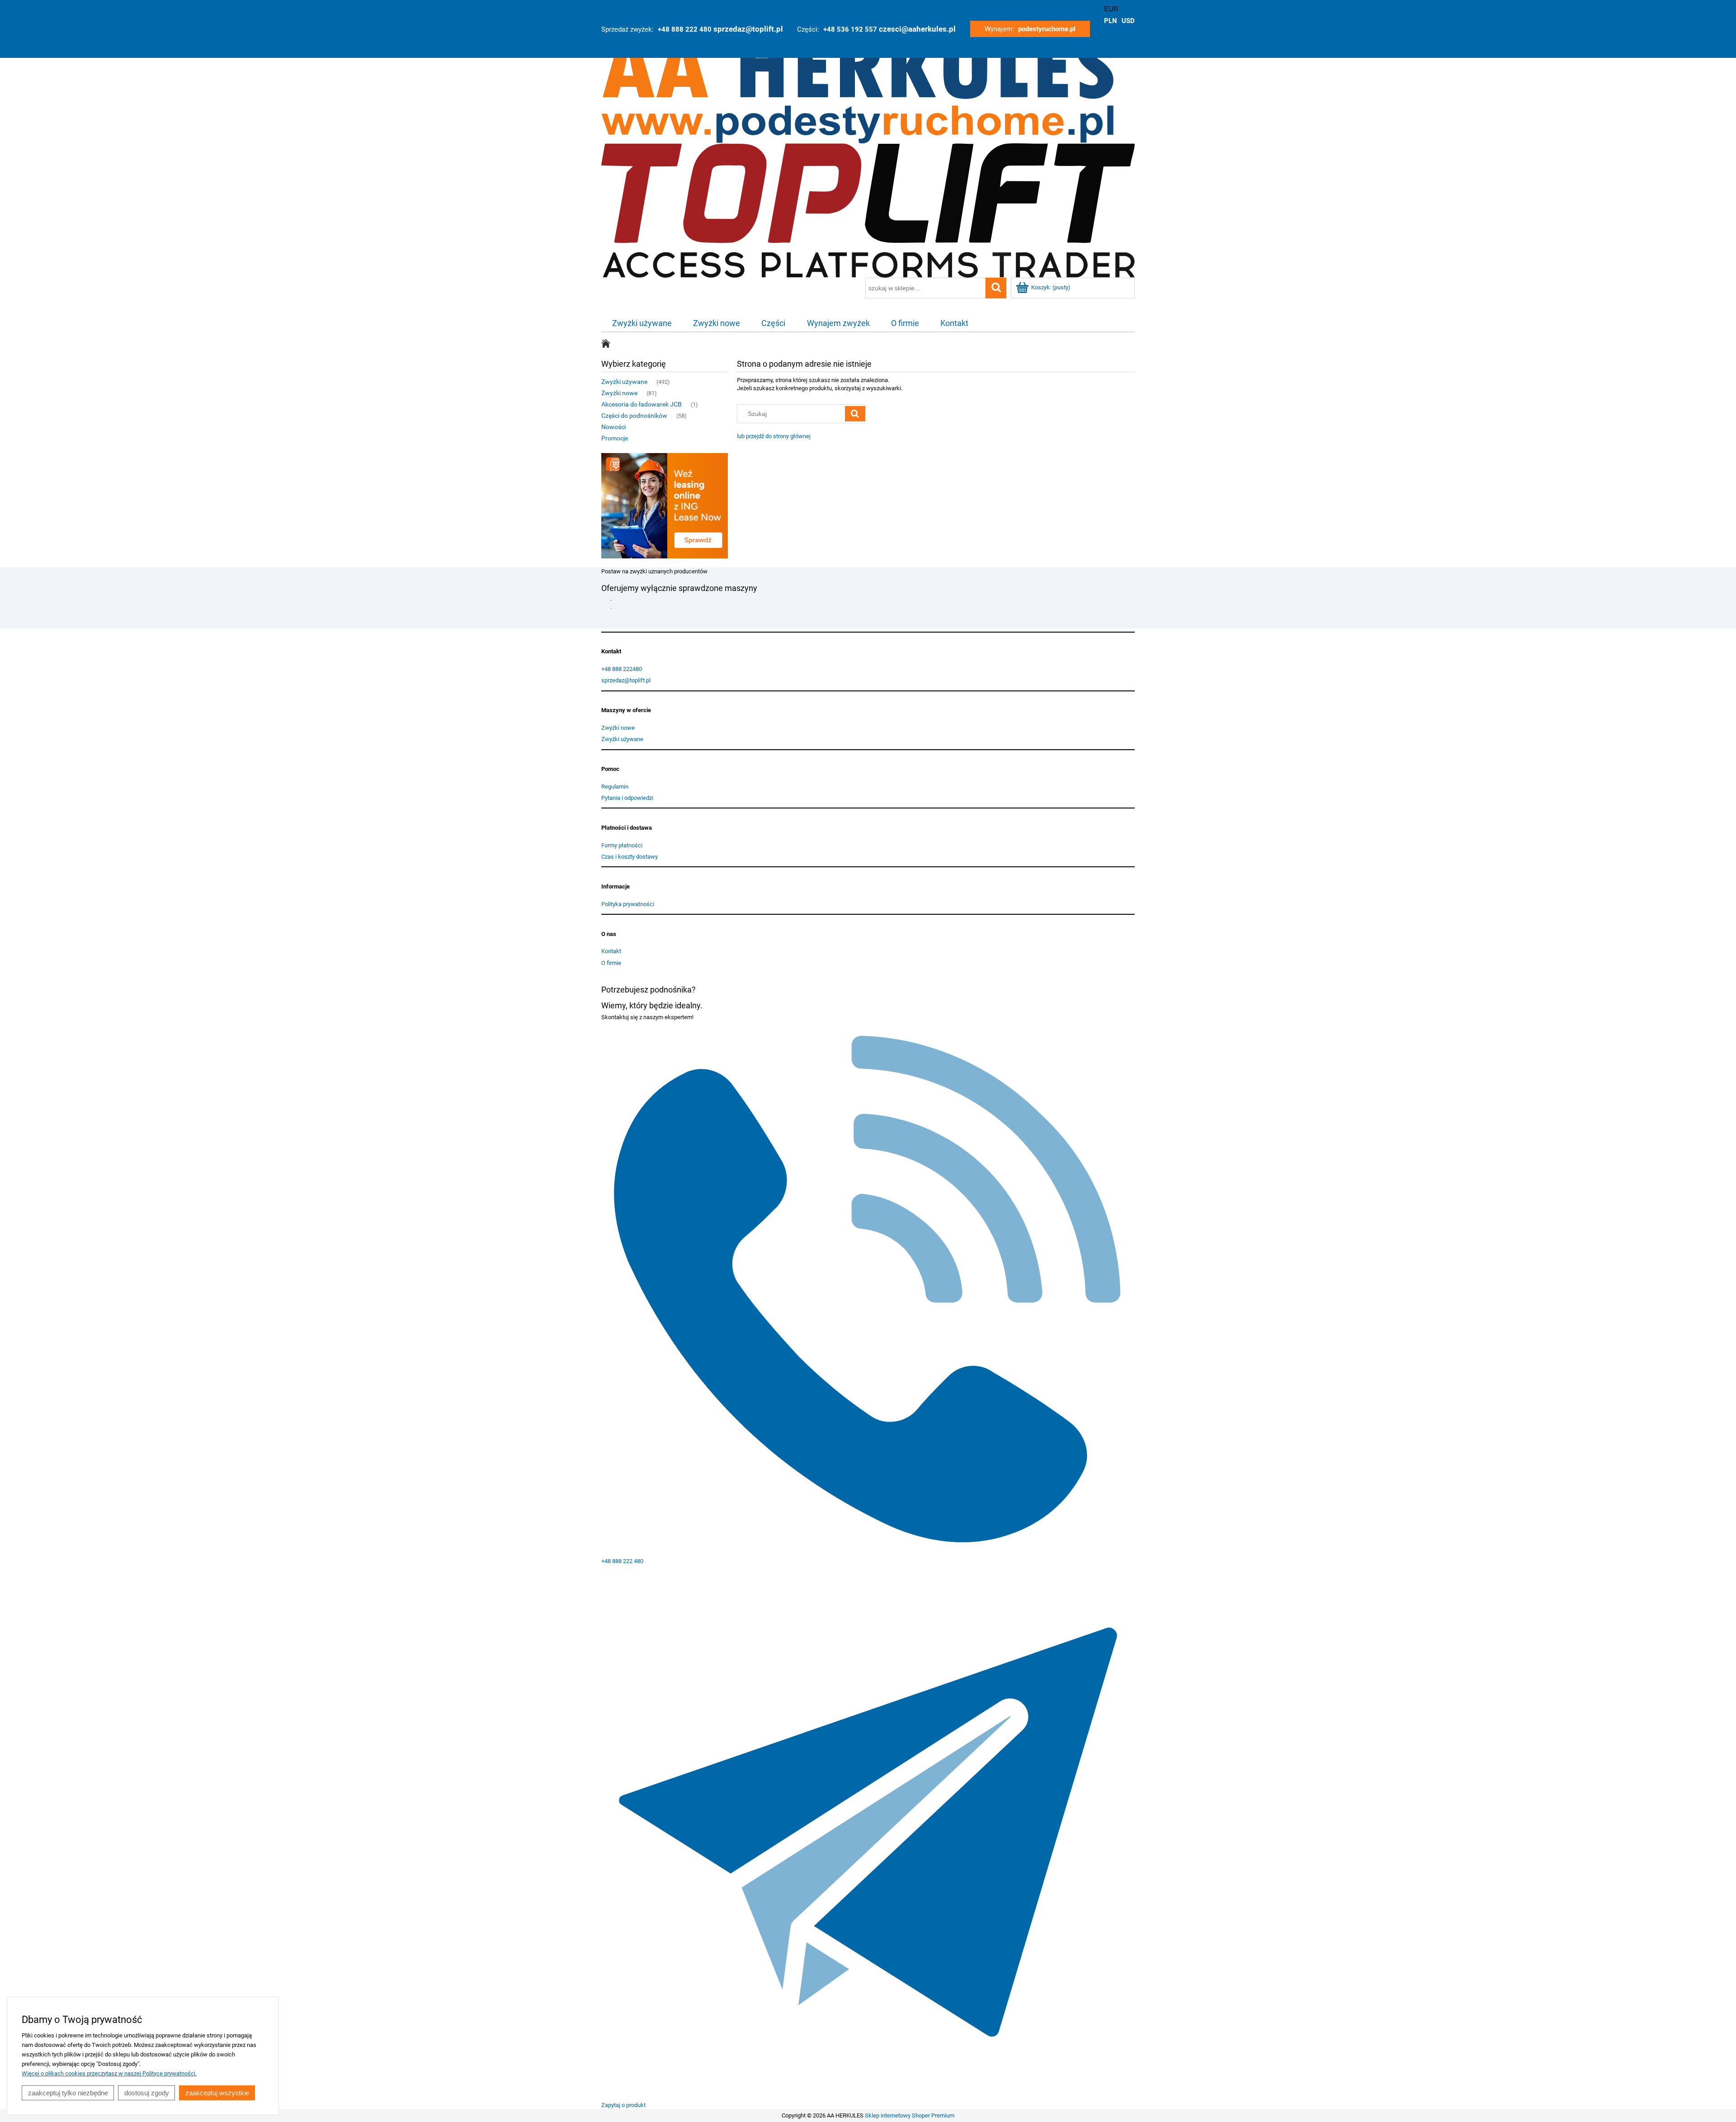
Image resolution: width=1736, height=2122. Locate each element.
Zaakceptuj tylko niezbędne (68, 2093)
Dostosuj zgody (147, 2093)
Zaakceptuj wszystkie (217, 2093)
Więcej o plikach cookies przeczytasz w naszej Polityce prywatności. (109, 2073)
